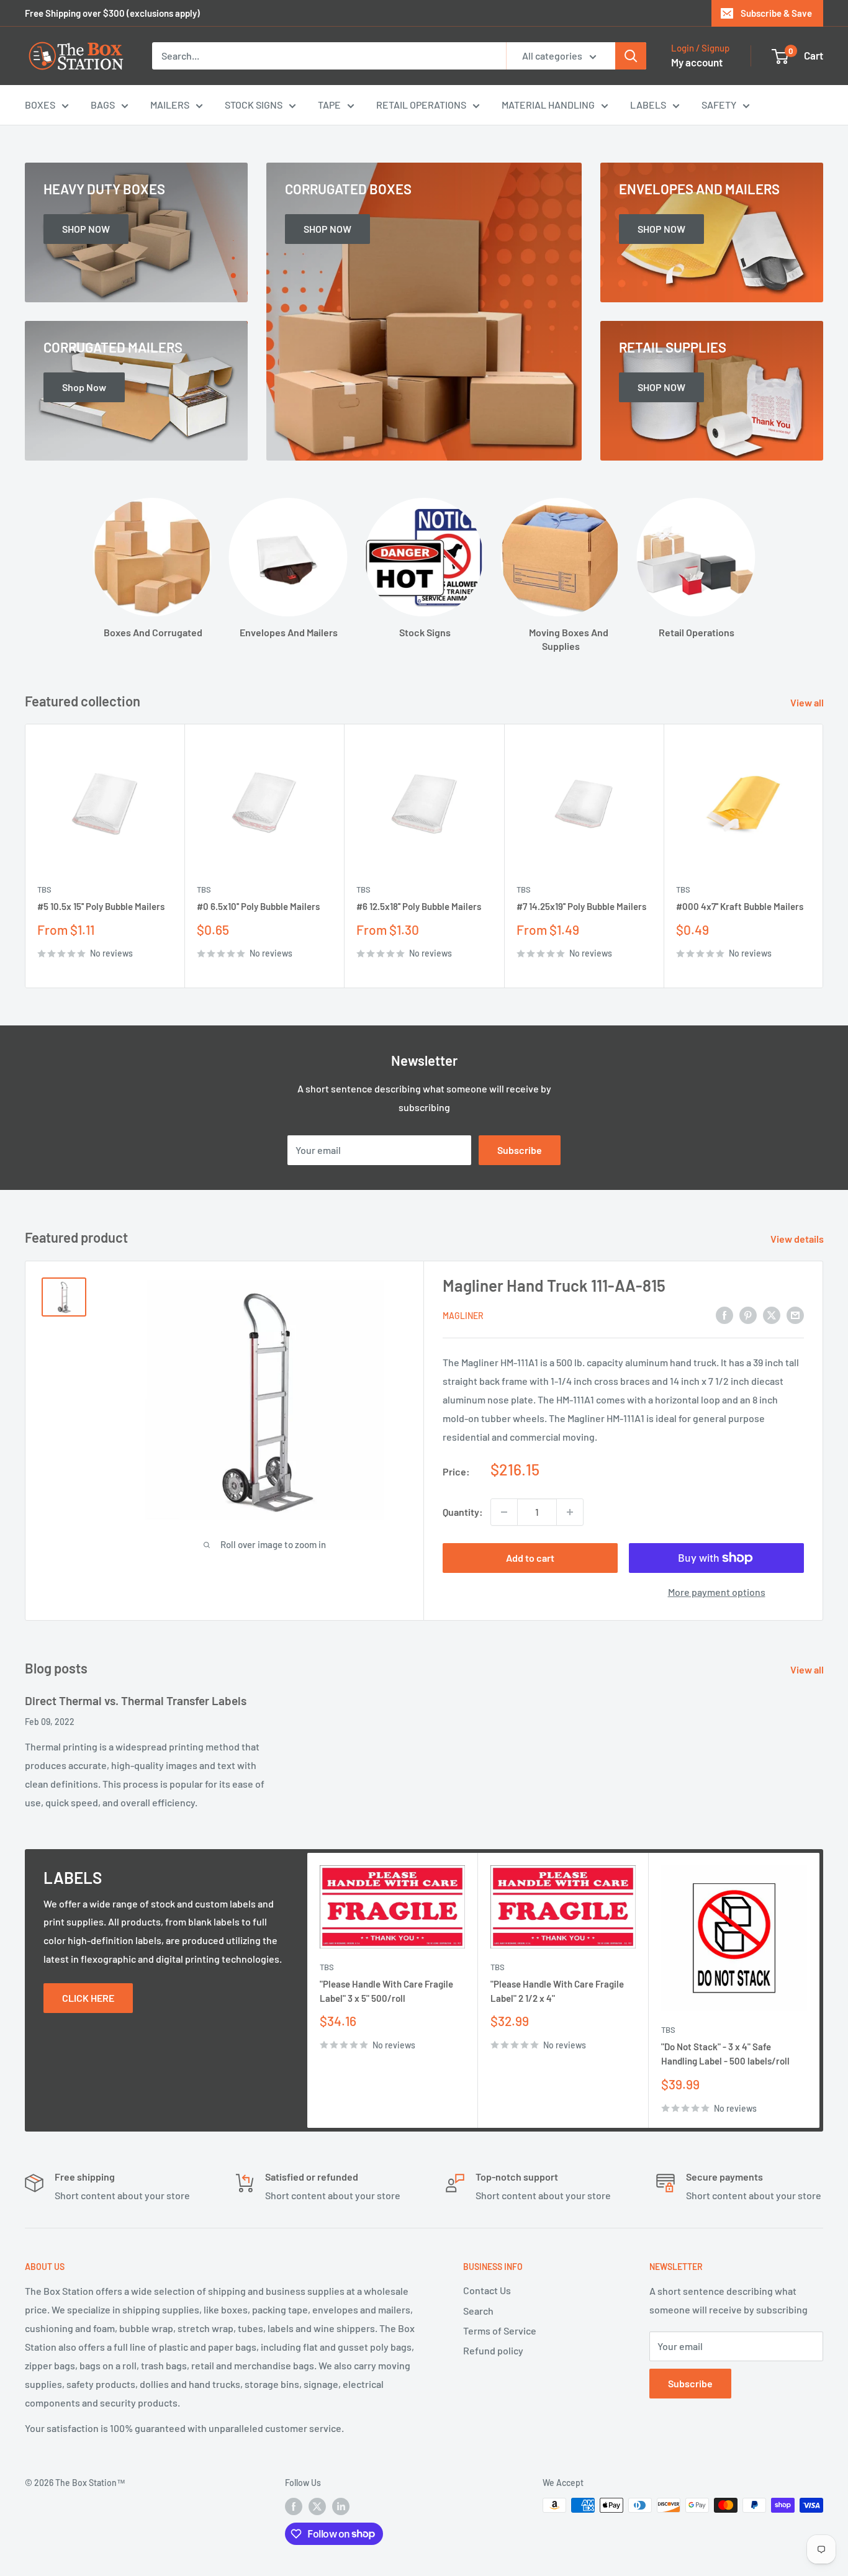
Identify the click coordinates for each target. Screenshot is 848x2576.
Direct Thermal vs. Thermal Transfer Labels (136, 1700)
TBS (44, 890)
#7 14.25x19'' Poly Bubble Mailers (581, 907)
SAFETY (719, 105)
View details (798, 1239)
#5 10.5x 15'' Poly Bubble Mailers (101, 907)
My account (697, 62)
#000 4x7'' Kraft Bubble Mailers (740, 907)
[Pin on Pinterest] (748, 1314)
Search (478, 2311)
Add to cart (530, 1558)
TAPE (329, 105)
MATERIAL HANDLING (548, 105)
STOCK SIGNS (254, 105)
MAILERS (170, 105)
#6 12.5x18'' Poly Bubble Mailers (419, 907)
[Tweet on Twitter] (772, 1314)
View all (808, 702)
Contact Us (487, 2290)
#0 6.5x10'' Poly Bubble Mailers (258, 907)
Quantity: (463, 1512)
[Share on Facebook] (724, 1314)
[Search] (631, 56)
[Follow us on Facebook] (294, 2506)
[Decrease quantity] (504, 1512)
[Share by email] (795, 1314)
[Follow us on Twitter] (317, 2506)
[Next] (823, 856)
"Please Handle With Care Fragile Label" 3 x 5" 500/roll (386, 1990)
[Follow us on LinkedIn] (341, 2506)
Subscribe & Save (776, 13)
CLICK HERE (88, 1998)
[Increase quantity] (570, 1512)
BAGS (103, 105)
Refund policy (493, 2350)
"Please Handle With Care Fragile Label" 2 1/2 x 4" (557, 1990)
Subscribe (520, 1150)
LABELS (648, 105)
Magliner (463, 1316)
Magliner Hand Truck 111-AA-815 (554, 1285)
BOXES (40, 105)
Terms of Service (500, 2331)
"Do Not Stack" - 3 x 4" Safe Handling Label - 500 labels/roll (725, 2054)
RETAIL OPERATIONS (421, 105)
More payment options (717, 1592)
